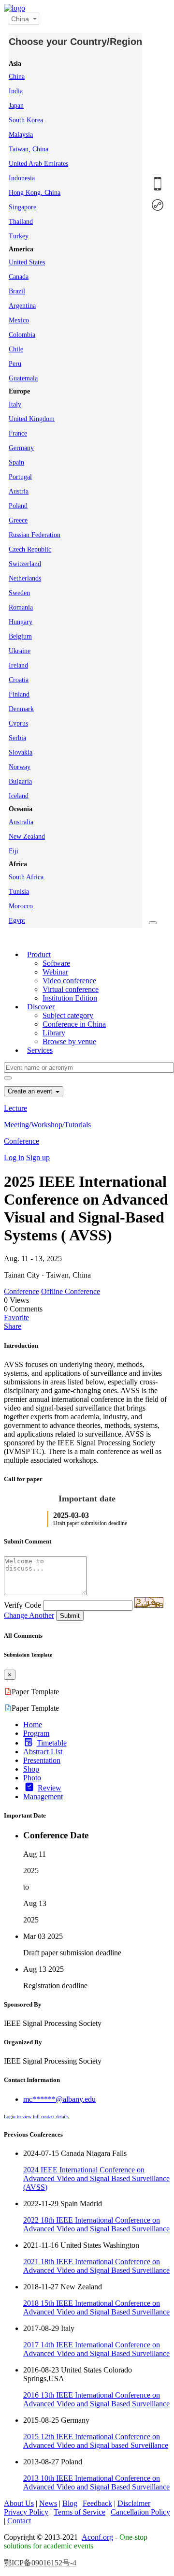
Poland (18, 506)
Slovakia (21, 752)
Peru (15, 364)
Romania (21, 607)
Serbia (17, 738)
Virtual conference (71, 989)
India (16, 91)
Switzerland (25, 564)
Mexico (19, 320)
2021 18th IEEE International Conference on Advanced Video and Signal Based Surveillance (96, 2266)
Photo (32, 1778)
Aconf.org (97, 2537)
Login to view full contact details (36, 2117)
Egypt (17, 921)
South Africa (26, 877)
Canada (19, 277)
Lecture (15, 1108)
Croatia (19, 680)
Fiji (14, 851)
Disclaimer (134, 2503)
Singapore (22, 207)
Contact (19, 2521)
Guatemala (23, 378)
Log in (14, 1157)
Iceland (19, 796)
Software (56, 963)
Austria (19, 491)
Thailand (21, 222)
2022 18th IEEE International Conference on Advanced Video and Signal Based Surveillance (96, 2224)
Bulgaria (20, 781)
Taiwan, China (29, 149)
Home (33, 1725)
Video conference (69, 981)
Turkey (19, 236)
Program (36, 1733)
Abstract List (43, 1752)
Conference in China (74, 1024)
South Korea (26, 120)
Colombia (22, 335)
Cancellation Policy (140, 2512)
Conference (22, 1141)
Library (54, 1033)
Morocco (21, 906)
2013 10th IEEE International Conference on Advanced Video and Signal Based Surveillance (96, 2482)
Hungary (21, 622)
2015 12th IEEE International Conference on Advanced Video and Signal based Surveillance (96, 2441)
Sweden (19, 593)
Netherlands (25, 578)
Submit (70, 1616)
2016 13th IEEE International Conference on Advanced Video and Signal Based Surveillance (96, 2399)
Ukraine (20, 651)
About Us (19, 2503)
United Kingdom (32, 419)
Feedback (97, 2503)
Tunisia (19, 892)
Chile (16, 349)
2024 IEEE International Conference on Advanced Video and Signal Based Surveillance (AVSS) (96, 2178)
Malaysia (21, 135)
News (48, 2503)
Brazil (17, 291)
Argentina (22, 306)
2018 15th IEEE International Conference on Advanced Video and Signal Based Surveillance (96, 2307)
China (17, 77)
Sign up (38, 1157)
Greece (18, 520)
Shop (31, 1769)
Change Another (29, 1615)
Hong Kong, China (35, 193)
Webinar (55, 972)
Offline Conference (71, 1291)
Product (39, 954)
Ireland (18, 665)
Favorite (16, 1317)
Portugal (20, 477)
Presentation (42, 1760)
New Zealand (27, 837)
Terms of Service (80, 2512)
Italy (15, 404)
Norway (20, 767)
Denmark (21, 709)
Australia (21, 822)
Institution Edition (70, 998)
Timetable (52, 1743)
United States (27, 262)
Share (13, 1326)
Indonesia (22, 178)
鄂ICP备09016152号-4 (40, 2563)
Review (50, 1788)
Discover (41, 1007)
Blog (70, 2503)
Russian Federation (35, 535)
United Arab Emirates (38, 164)
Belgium (20, 636)
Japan (16, 106)
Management (43, 1797)
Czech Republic (30, 549)
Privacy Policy (26, 2512)
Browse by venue (69, 1041)
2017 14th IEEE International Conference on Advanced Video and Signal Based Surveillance (96, 2349)
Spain (16, 462)
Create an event (31, 1091)
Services (40, 1050)
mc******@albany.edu (59, 2099)
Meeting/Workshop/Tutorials (47, 1125)
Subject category (68, 1015)
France (18, 433)
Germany (21, 448)
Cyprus (18, 723)
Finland (19, 694)
